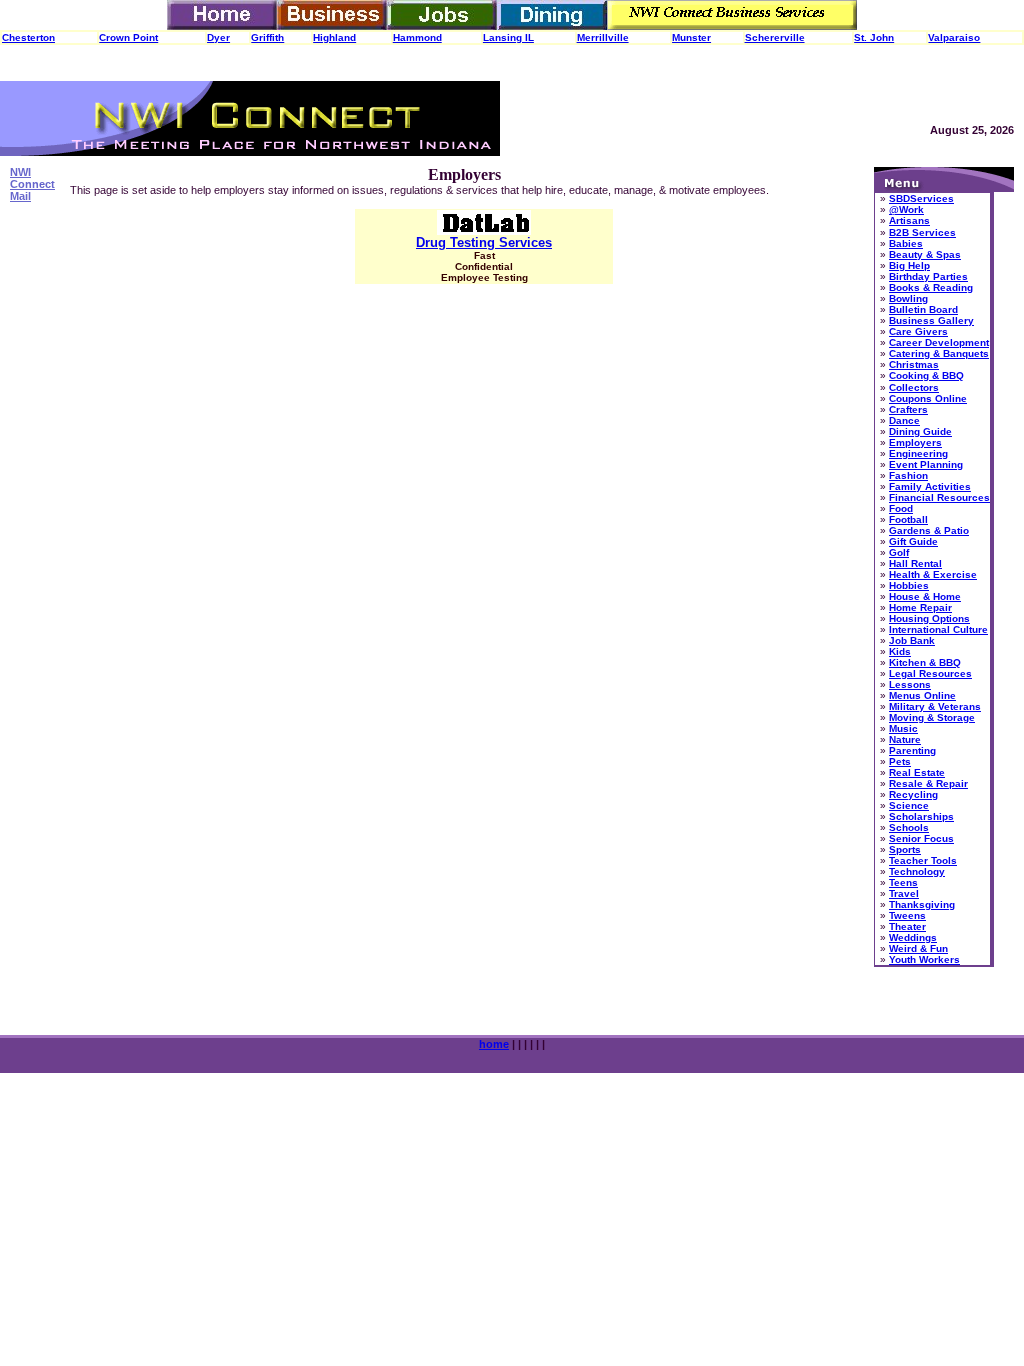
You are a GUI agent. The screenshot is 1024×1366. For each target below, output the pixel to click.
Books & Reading (931, 287)
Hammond (417, 37)
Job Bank (912, 640)
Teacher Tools (923, 860)
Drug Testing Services (484, 242)
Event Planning (926, 464)
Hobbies (909, 585)
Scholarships (921, 816)
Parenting (912, 750)
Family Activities (930, 486)
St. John (874, 37)
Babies (906, 243)
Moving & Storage (932, 717)
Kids (900, 651)
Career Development (939, 342)
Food (901, 508)
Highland (334, 37)
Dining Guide (920, 431)
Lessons (910, 684)
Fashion (908, 475)
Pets (900, 761)
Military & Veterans (935, 706)
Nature (905, 739)
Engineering (918, 453)
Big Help (909, 265)
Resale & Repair (928, 783)
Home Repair (920, 607)
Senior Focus (921, 838)
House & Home (925, 596)
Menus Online (922, 695)
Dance (904, 420)
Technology (917, 871)
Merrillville (603, 37)
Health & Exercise (933, 574)
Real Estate (917, 772)
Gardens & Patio (929, 530)
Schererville (775, 37)
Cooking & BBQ (926, 375)
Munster (691, 37)
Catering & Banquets (939, 353)
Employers (915, 442)
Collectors (914, 387)
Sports (905, 849)
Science (909, 805)
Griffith (267, 37)
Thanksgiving (922, 904)
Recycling (913, 794)
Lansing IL (508, 37)
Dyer (218, 37)
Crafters (908, 409)
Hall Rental (915, 563)
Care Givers (918, 331)
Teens (903, 882)
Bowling (908, 298)
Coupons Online (928, 398)
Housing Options (929, 618)
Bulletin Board (923, 309)
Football (908, 519)
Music (903, 728)
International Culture (938, 629)
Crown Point (128, 37)
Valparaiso (954, 37)
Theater (907, 926)
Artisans (909, 220)
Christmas (914, 364)
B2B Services (922, 232)
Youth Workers (924, 959)
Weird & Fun (918, 948)
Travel (904, 893)
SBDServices (921, 198)
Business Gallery (931, 320)
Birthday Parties (928, 276)
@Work (906, 209)
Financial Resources (939, 497)
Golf (899, 552)
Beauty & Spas (925, 254)
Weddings (913, 937)
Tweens (907, 915)
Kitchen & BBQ (925, 662)
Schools (909, 827)
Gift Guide (913, 541)
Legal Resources (930, 673)
